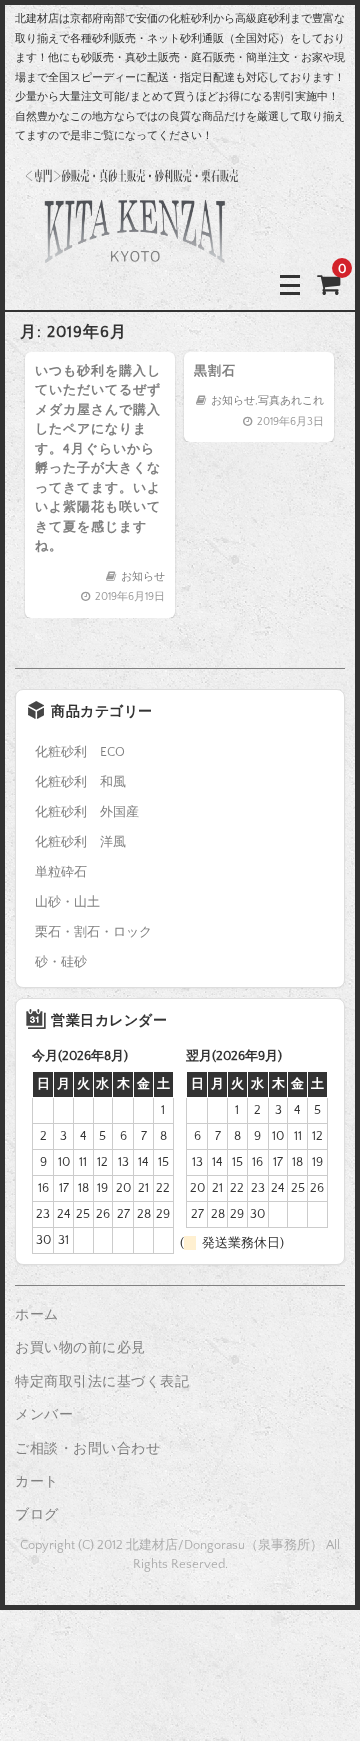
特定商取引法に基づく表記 (102, 1382)
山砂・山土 (67, 902)
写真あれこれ (291, 401)
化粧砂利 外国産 (87, 812)
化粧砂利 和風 (80, 782)
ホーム (37, 1315)
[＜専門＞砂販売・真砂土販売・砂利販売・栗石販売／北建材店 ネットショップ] (135, 284)
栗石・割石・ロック (93, 932)
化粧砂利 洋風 (80, 842)
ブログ (37, 1515)
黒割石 (215, 371)
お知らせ (143, 577)
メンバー (44, 1415)
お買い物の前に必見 (80, 1348)
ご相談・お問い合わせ (87, 1449)
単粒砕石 (61, 872)
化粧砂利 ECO (80, 752)
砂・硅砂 (61, 962)
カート (37, 1482)
